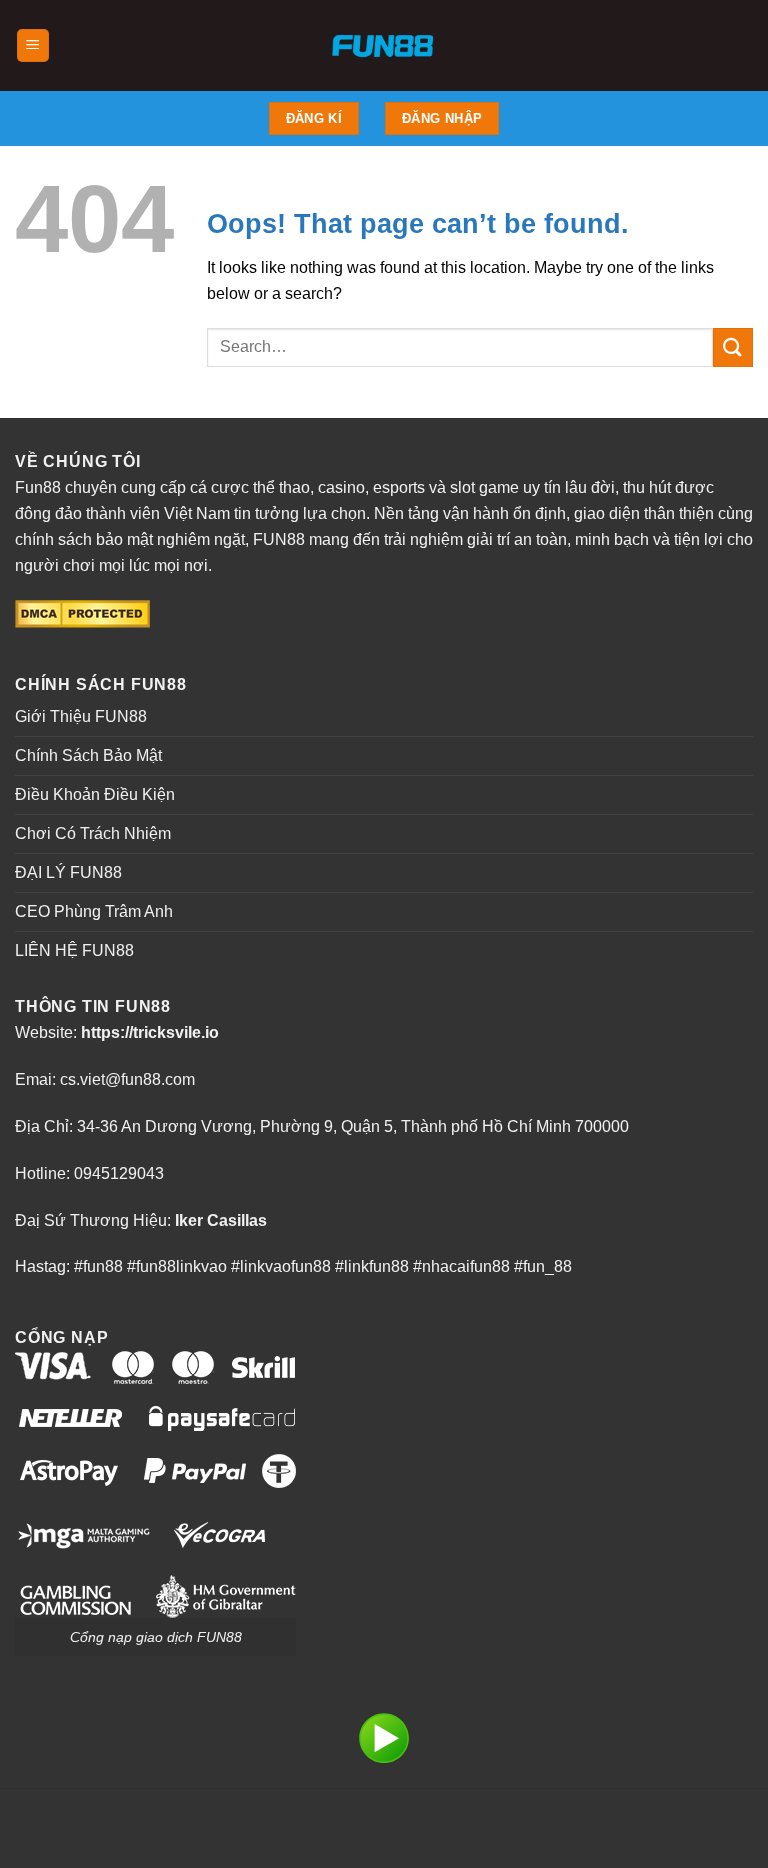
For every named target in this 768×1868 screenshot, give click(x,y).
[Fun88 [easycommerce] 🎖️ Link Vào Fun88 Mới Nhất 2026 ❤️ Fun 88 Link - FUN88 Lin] (384, 45)
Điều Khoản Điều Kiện (95, 794)
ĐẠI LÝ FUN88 (68, 872)
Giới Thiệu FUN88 (81, 716)
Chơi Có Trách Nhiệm (93, 833)
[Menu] (33, 45)
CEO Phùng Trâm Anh (94, 911)
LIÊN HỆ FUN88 (74, 950)
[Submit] (733, 347)
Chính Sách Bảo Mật (88, 755)
